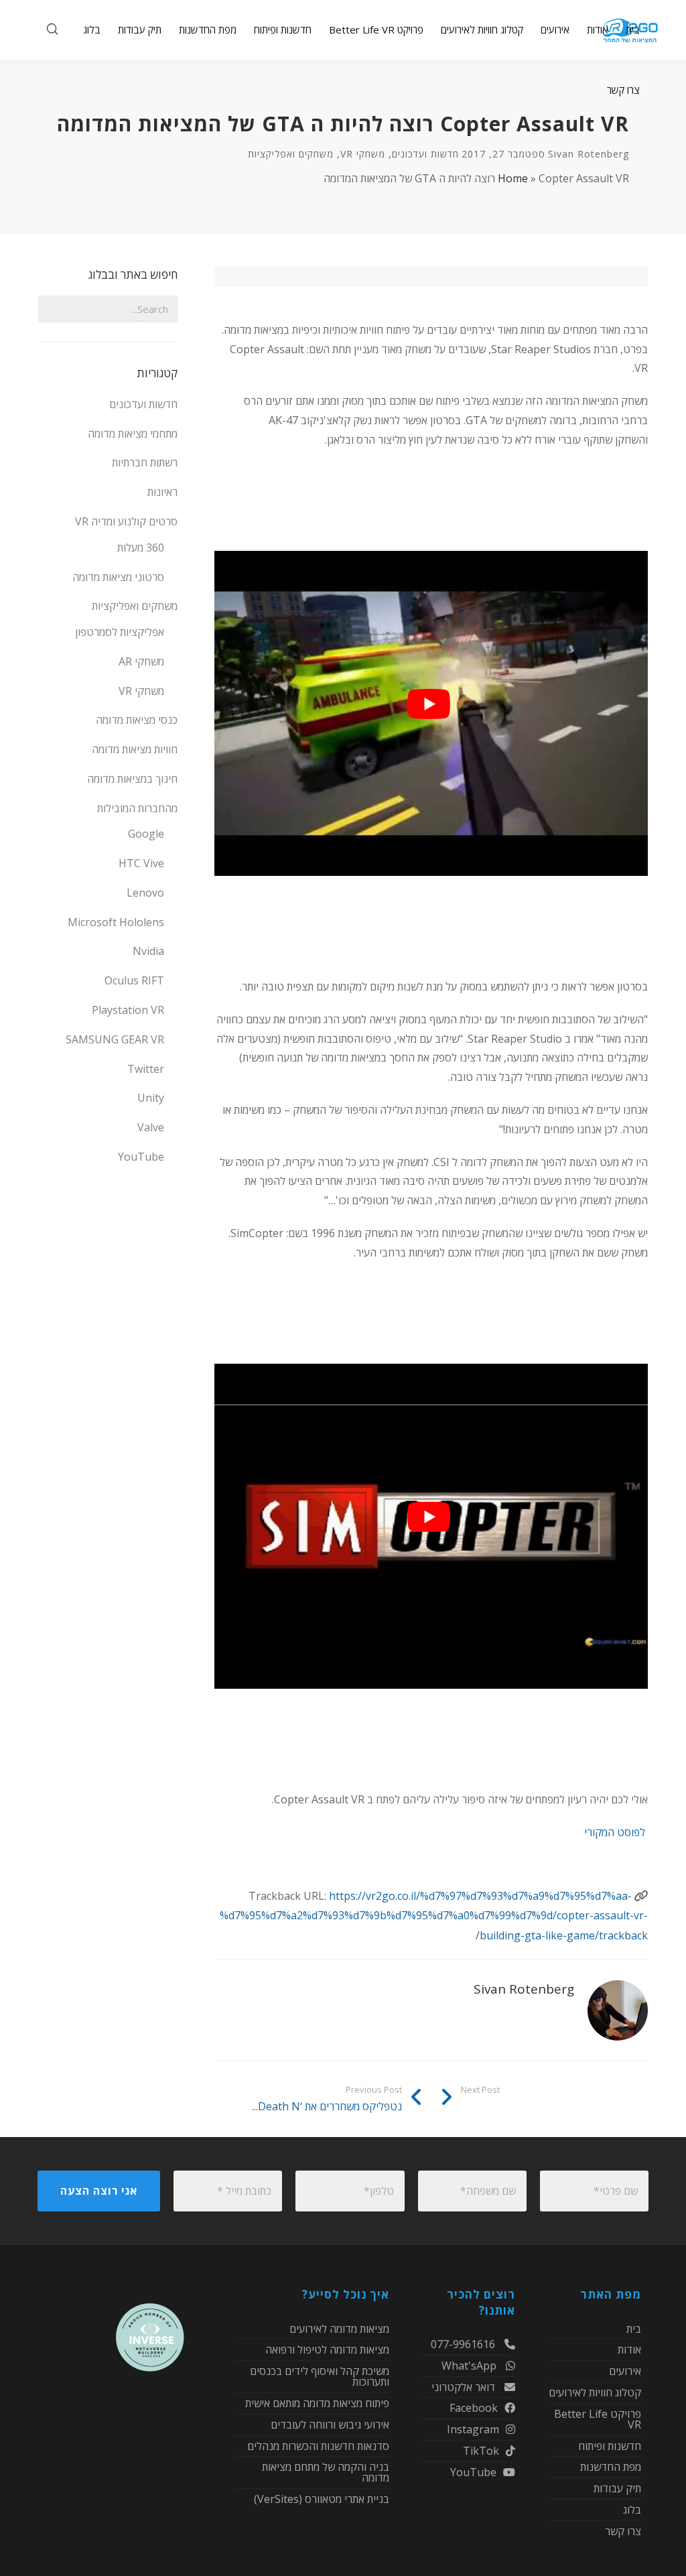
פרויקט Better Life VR (598, 2419)
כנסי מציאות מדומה (137, 720)
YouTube (141, 1157)
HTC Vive (141, 863)
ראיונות (162, 492)
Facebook (474, 2408)
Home (513, 178)
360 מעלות (141, 548)
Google (146, 834)
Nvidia (148, 951)
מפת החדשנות (611, 2467)
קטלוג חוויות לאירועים (595, 2392)
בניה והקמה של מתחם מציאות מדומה (326, 2472)
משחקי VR (363, 154)
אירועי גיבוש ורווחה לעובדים (330, 2425)
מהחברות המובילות (137, 808)
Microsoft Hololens (116, 922)
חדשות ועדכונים (425, 154)
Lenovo (145, 893)
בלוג (632, 2510)
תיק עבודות (617, 2488)
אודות (629, 2349)
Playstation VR (128, 1010)
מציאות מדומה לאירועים (339, 2330)
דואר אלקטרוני (465, 2387)
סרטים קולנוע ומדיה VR (126, 521)
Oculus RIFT (134, 980)
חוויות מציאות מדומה (135, 749)
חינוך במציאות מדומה (132, 779)
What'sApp (470, 2366)
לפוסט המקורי (616, 1832)
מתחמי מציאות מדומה (133, 434)
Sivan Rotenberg (589, 154)
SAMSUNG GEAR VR (115, 1039)
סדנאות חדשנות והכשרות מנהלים (318, 2446)
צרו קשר (623, 2531)
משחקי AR (141, 661)
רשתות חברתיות (145, 462)
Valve (151, 1127)
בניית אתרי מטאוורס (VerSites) (322, 2499)
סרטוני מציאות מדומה (118, 577)
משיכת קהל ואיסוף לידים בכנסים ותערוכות (320, 2376)
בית (634, 2330)
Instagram (473, 2429)
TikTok (481, 2451)
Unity (151, 1098)
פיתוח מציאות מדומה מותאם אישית (317, 2403)
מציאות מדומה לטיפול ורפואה (327, 2349)
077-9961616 (464, 2345)
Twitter (146, 1069)
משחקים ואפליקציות (291, 154)
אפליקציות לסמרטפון (120, 632)
